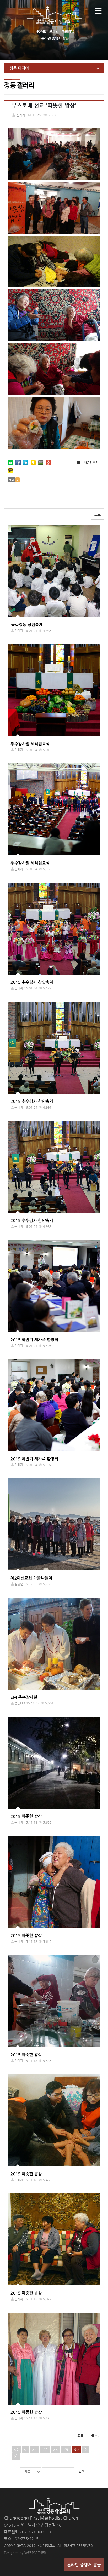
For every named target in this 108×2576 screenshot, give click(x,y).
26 (34, 2449)
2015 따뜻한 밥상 (26, 1816)
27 (45, 2449)
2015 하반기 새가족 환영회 (34, 1339)
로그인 (54, 31)
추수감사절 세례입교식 (30, 744)
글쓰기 (96, 2436)
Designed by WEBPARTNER (25, 2553)
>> (16, 2456)
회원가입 (68, 31)
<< (16, 2449)
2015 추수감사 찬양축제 (32, 982)
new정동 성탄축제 (27, 624)
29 (66, 2449)
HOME (41, 31)
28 (55, 2449)
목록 (98, 515)
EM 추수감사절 (24, 1697)
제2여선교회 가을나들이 (31, 1578)
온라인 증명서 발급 (55, 38)
